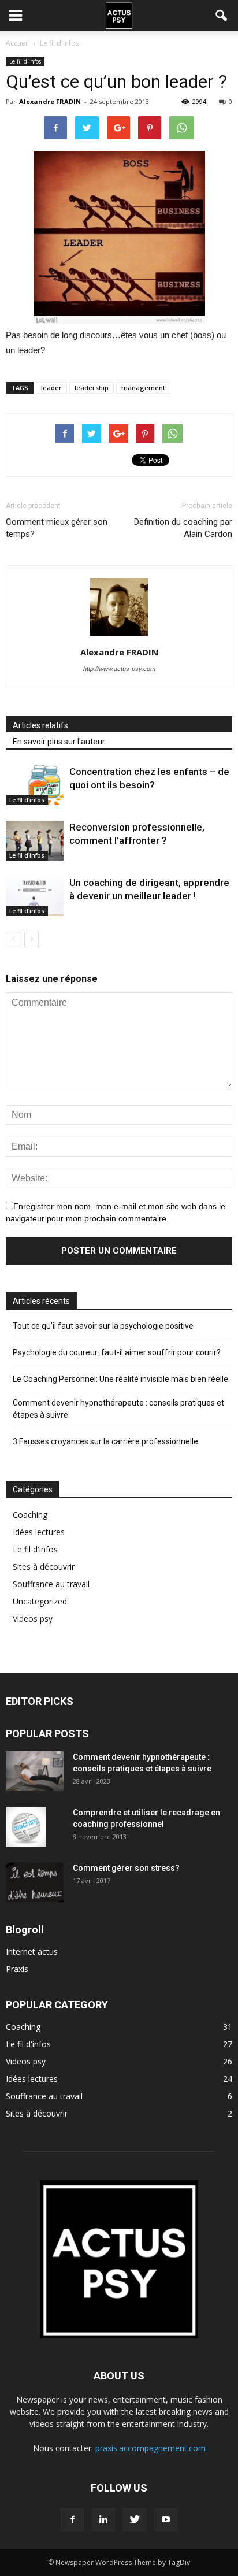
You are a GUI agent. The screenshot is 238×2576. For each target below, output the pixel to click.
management (143, 388)
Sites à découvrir (44, 1567)
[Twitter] (135, 2520)
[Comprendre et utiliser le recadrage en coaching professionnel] (26, 1827)
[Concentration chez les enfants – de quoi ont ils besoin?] (35, 785)
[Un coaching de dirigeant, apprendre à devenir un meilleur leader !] (35, 896)
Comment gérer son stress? (126, 1868)
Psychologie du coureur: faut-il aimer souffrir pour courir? (117, 1352)
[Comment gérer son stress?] (35, 1882)
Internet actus (32, 1952)
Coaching (30, 1515)
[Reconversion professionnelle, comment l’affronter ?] (35, 841)
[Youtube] (166, 2520)
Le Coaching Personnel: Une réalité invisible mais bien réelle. (121, 1379)
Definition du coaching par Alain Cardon (183, 528)
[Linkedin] (103, 2520)
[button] (222, 16)
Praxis (17, 1969)
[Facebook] (72, 2520)
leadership (92, 388)
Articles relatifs (40, 725)
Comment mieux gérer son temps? (57, 528)
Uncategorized (40, 1601)
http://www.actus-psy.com (119, 669)
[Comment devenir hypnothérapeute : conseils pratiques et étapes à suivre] (35, 1771)
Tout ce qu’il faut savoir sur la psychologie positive (103, 1326)
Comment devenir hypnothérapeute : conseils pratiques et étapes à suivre (118, 1409)
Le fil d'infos (25, 61)
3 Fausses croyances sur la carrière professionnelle (105, 1441)
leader (51, 388)
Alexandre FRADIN (50, 101)
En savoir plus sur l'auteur (59, 742)
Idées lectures (39, 1532)
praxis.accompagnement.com (150, 2448)
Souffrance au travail (51, 1584)
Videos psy (33, 1619)
